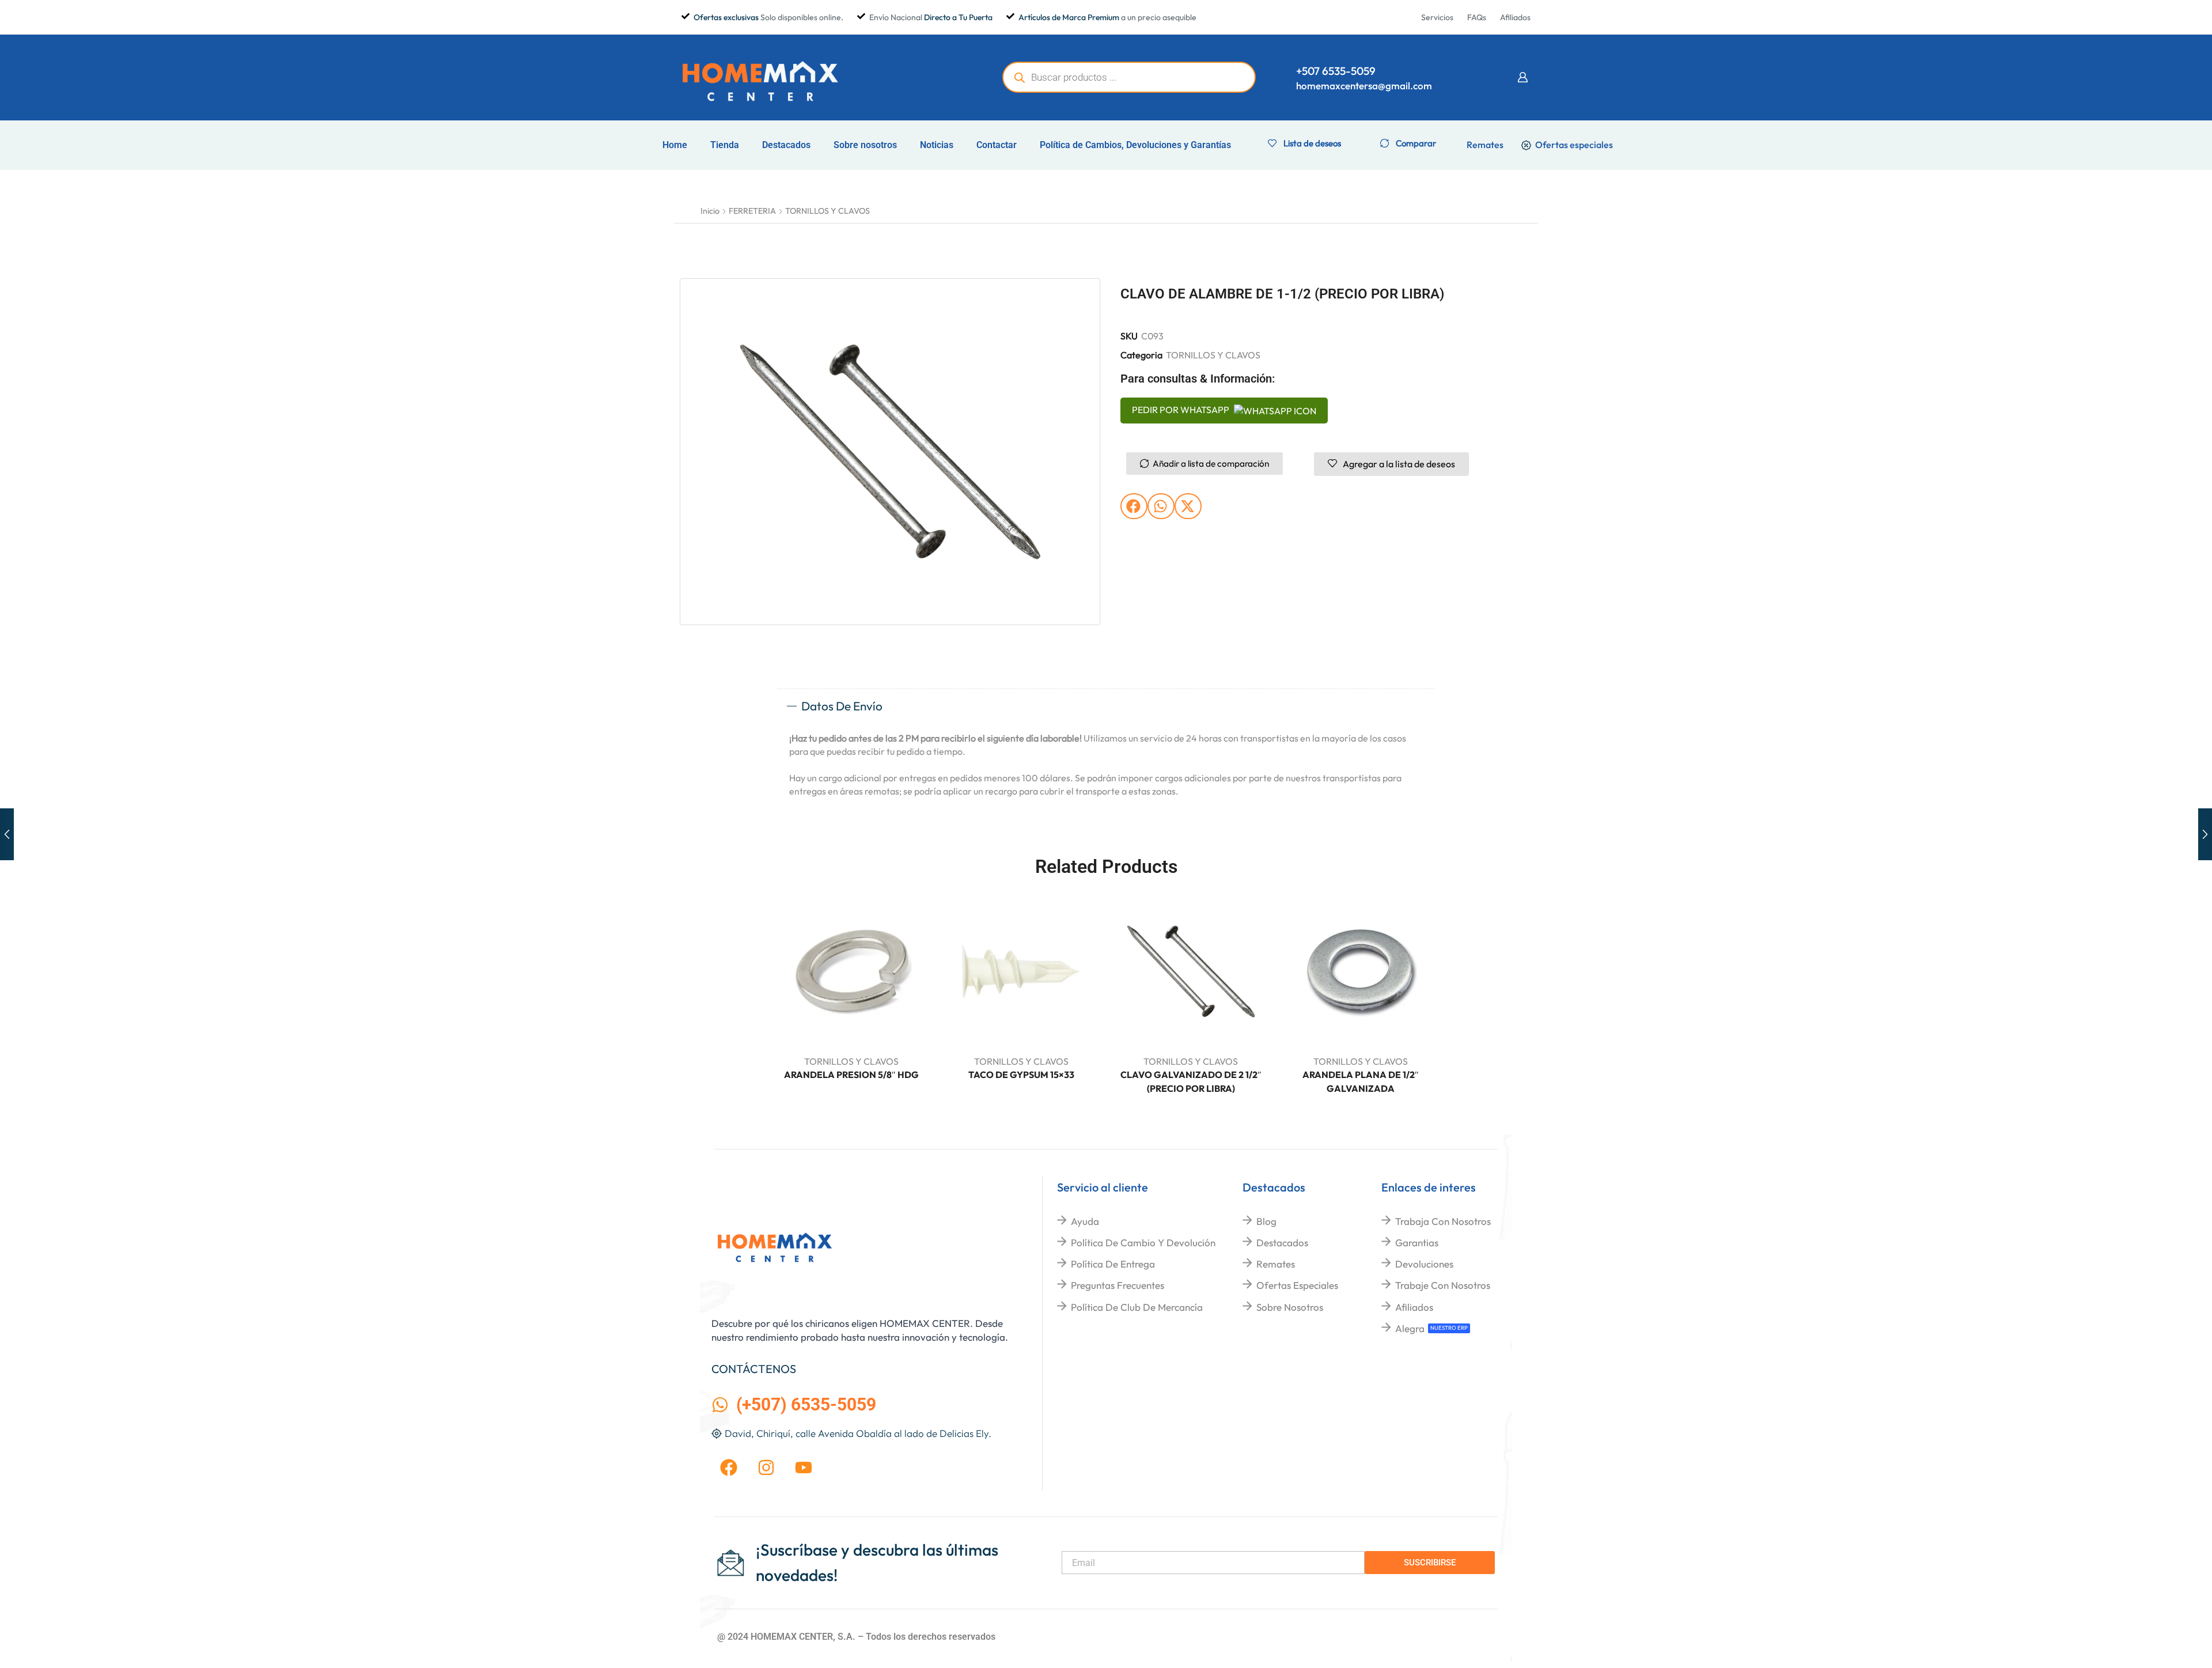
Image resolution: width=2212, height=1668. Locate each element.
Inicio (710, 211)
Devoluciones (1424, 1264)
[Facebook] (729, 1467)
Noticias (937, 145)
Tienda (725, 145)
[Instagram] (766, 1467)
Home (675, 145)
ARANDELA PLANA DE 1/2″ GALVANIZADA (1361, 1081)
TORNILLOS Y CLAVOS (827, 211)
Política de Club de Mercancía (1137, 1307)
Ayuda (1085, 1221)
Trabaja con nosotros (1443, 1221)
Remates (1276, 1264)
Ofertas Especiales (1297, 1285)
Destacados (786, 145)
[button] (1522, 77)
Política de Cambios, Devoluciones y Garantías (1135, 145)
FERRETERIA (752, 211)
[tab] (1106, 706)
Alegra (1410, 1328)
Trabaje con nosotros (1443, 1285)
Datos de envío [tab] (842, 706)
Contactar (997, 145)
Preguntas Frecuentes (1118, 1285)
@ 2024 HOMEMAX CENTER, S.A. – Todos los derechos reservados (856, 1637)
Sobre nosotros (865, 145)
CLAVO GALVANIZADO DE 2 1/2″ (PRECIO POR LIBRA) (1191, 1081)
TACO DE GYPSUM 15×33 (1021, 1075)
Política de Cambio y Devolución (1143, 1243)
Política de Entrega (1113, 1264)
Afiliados (1414, 1307)
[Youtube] (804, 1467)
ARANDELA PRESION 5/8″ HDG (851, 1075)
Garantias (1417, 1243)
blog (1266, 1221)
